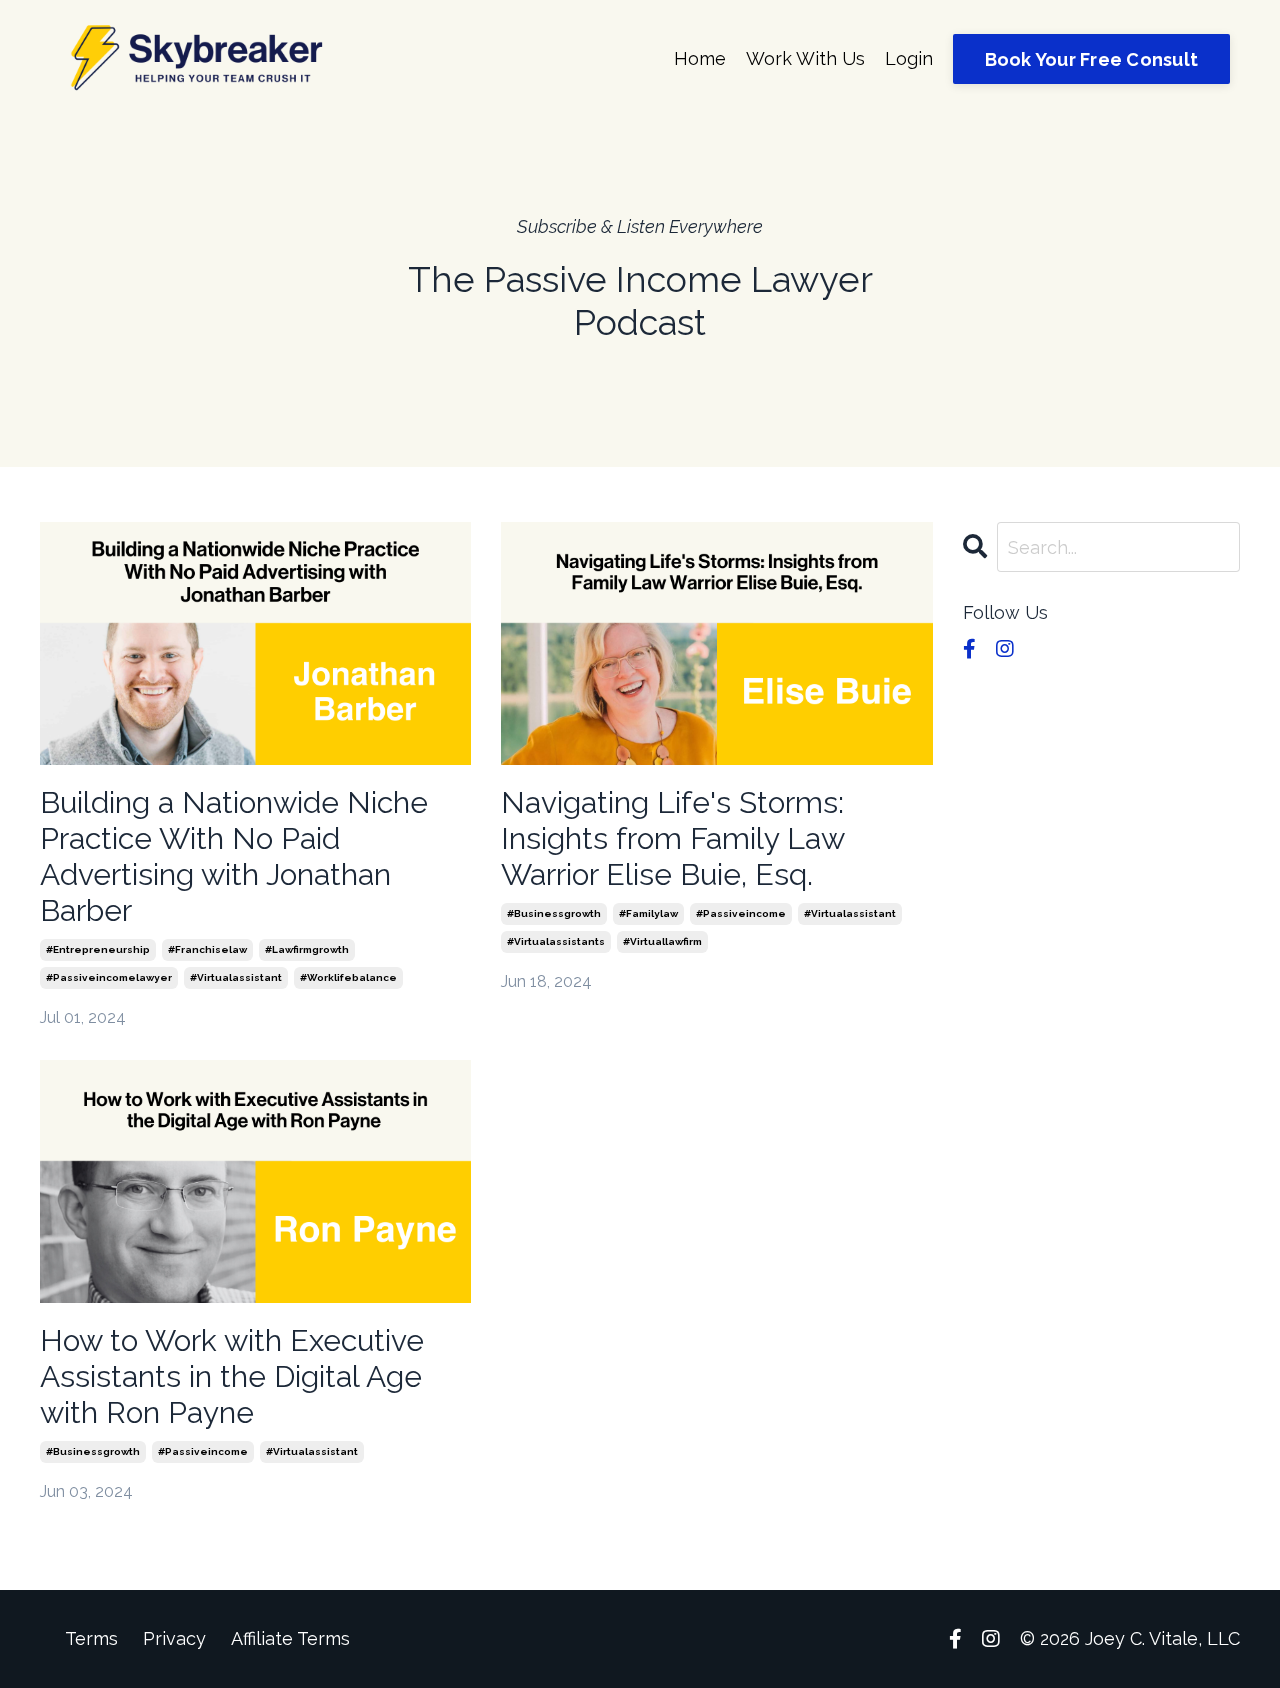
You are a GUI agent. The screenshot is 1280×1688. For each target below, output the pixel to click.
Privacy (174, 1638)
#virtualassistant (236, 977)
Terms (91, 1638)
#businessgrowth (554, 913)
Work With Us (805, 58)
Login (909, 58)
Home (700, 58)
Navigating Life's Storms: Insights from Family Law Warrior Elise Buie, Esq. (672, 838)
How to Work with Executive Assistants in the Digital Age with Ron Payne (232, 1376)
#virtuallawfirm (662, 941)
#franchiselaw (207, 949)
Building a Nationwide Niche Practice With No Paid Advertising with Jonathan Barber (234, 856)
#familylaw (648, 913)
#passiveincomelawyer (109, 977)
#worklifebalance (348, 977)
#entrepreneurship (98, 949)
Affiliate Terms (290, 1638)
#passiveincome (741, 913)
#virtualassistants (556, 941)
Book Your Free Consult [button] (1092, 59)
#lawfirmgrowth (307, 949)
